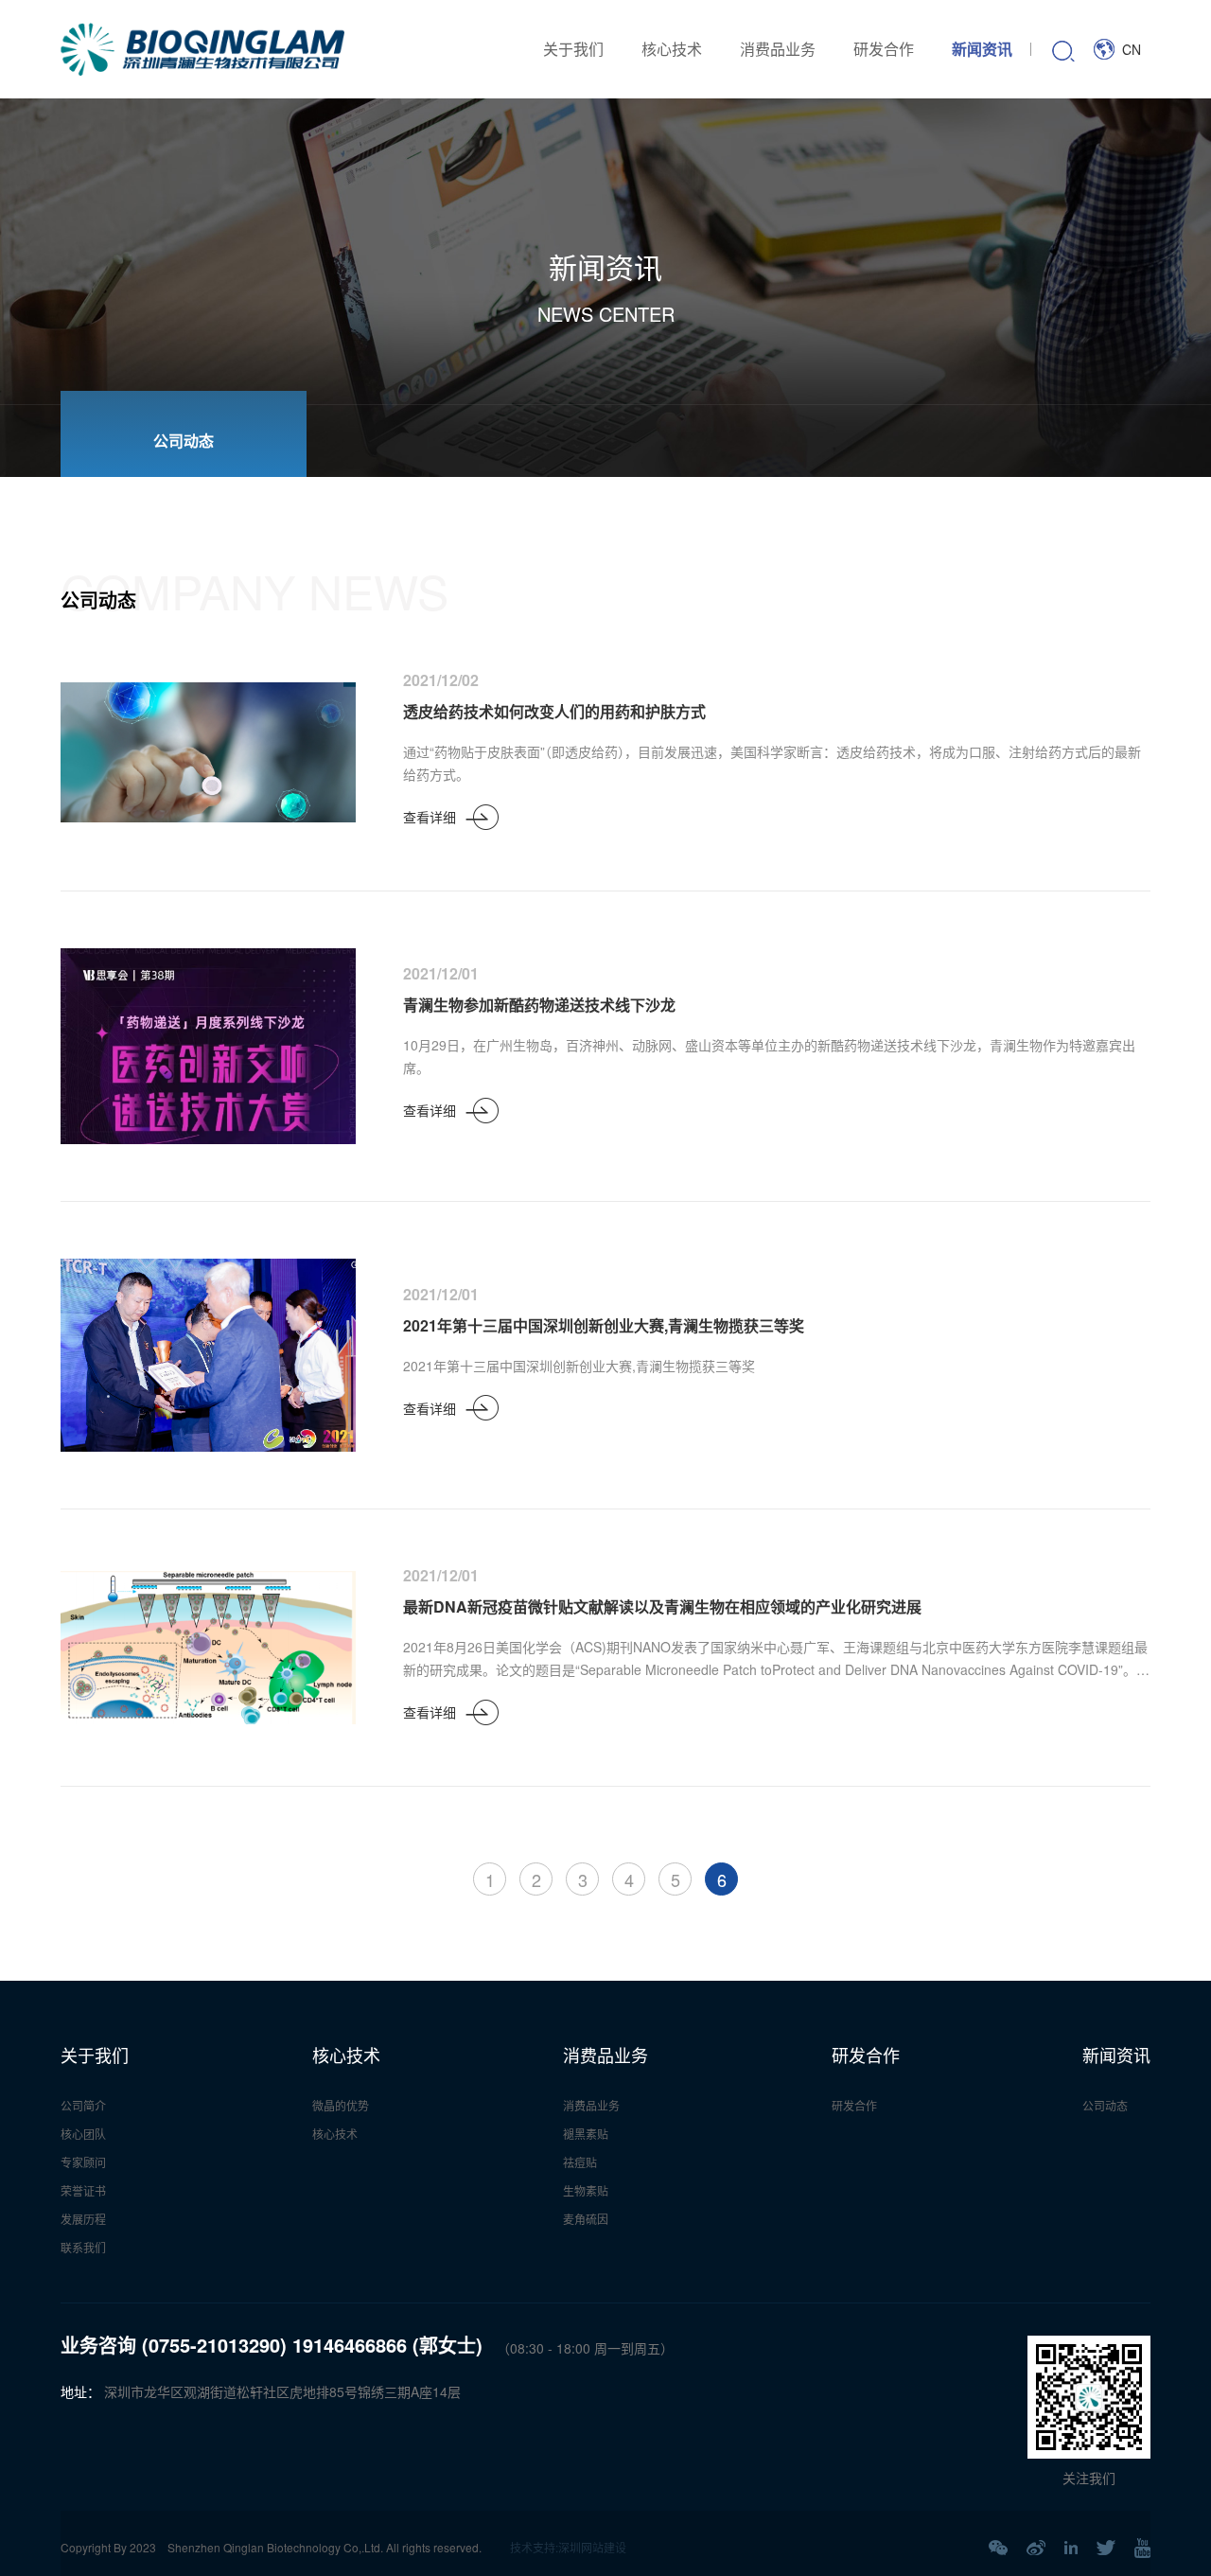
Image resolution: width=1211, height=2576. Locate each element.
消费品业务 (778, 49)
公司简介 (83, 2105)
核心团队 (83, 2134)
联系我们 (83, 2247)
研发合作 (884, 49)
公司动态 (1105, 2105)
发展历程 (83, 2219)
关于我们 (573, 49)
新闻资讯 (982, 49)
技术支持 (533, 2547)
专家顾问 (83, 2162)
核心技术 (672, 49)
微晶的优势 (341, 2105)
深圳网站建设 (592, 2547)
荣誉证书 (83, 2190)
